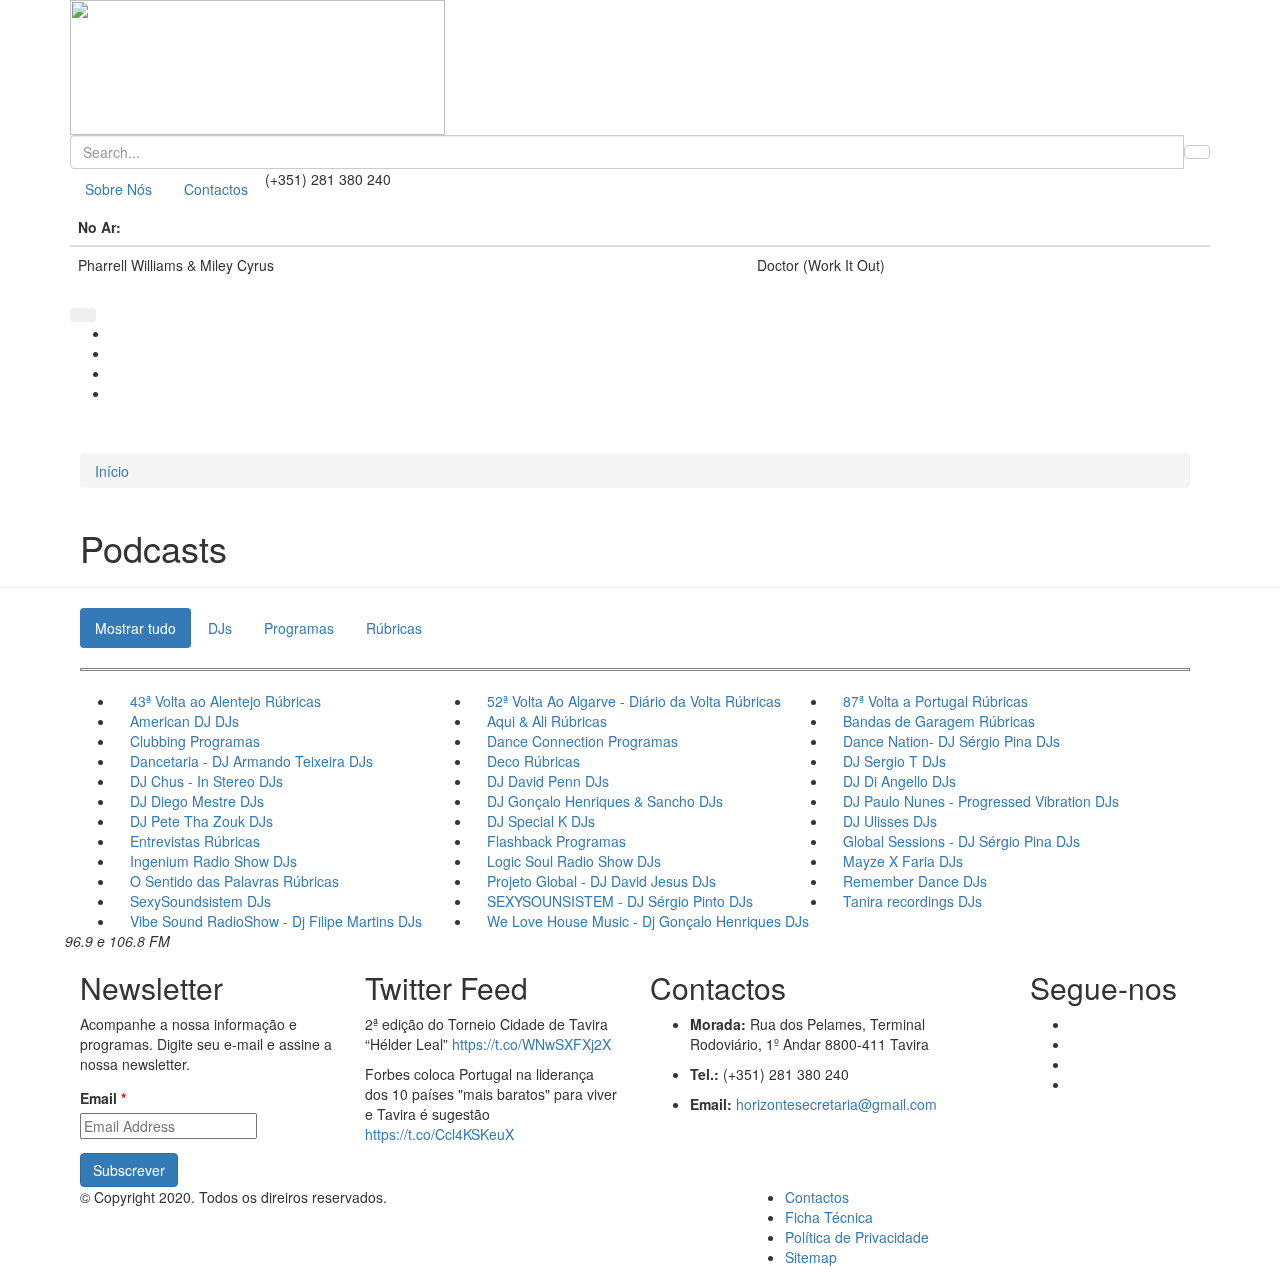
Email (103, 1098)
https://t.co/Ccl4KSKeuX (439, 1134)
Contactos (216, 189)
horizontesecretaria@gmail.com (836, 1104)
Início (112, 471)
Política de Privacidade (857, 1237)
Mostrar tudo (135, 628)
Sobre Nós (118, 189)
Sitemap (811, 1257)
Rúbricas (394, 628)
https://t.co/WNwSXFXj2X (531, 1044)
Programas (299, 628)
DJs (220, 628)
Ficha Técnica (829, 1217)
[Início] (640, 67)
